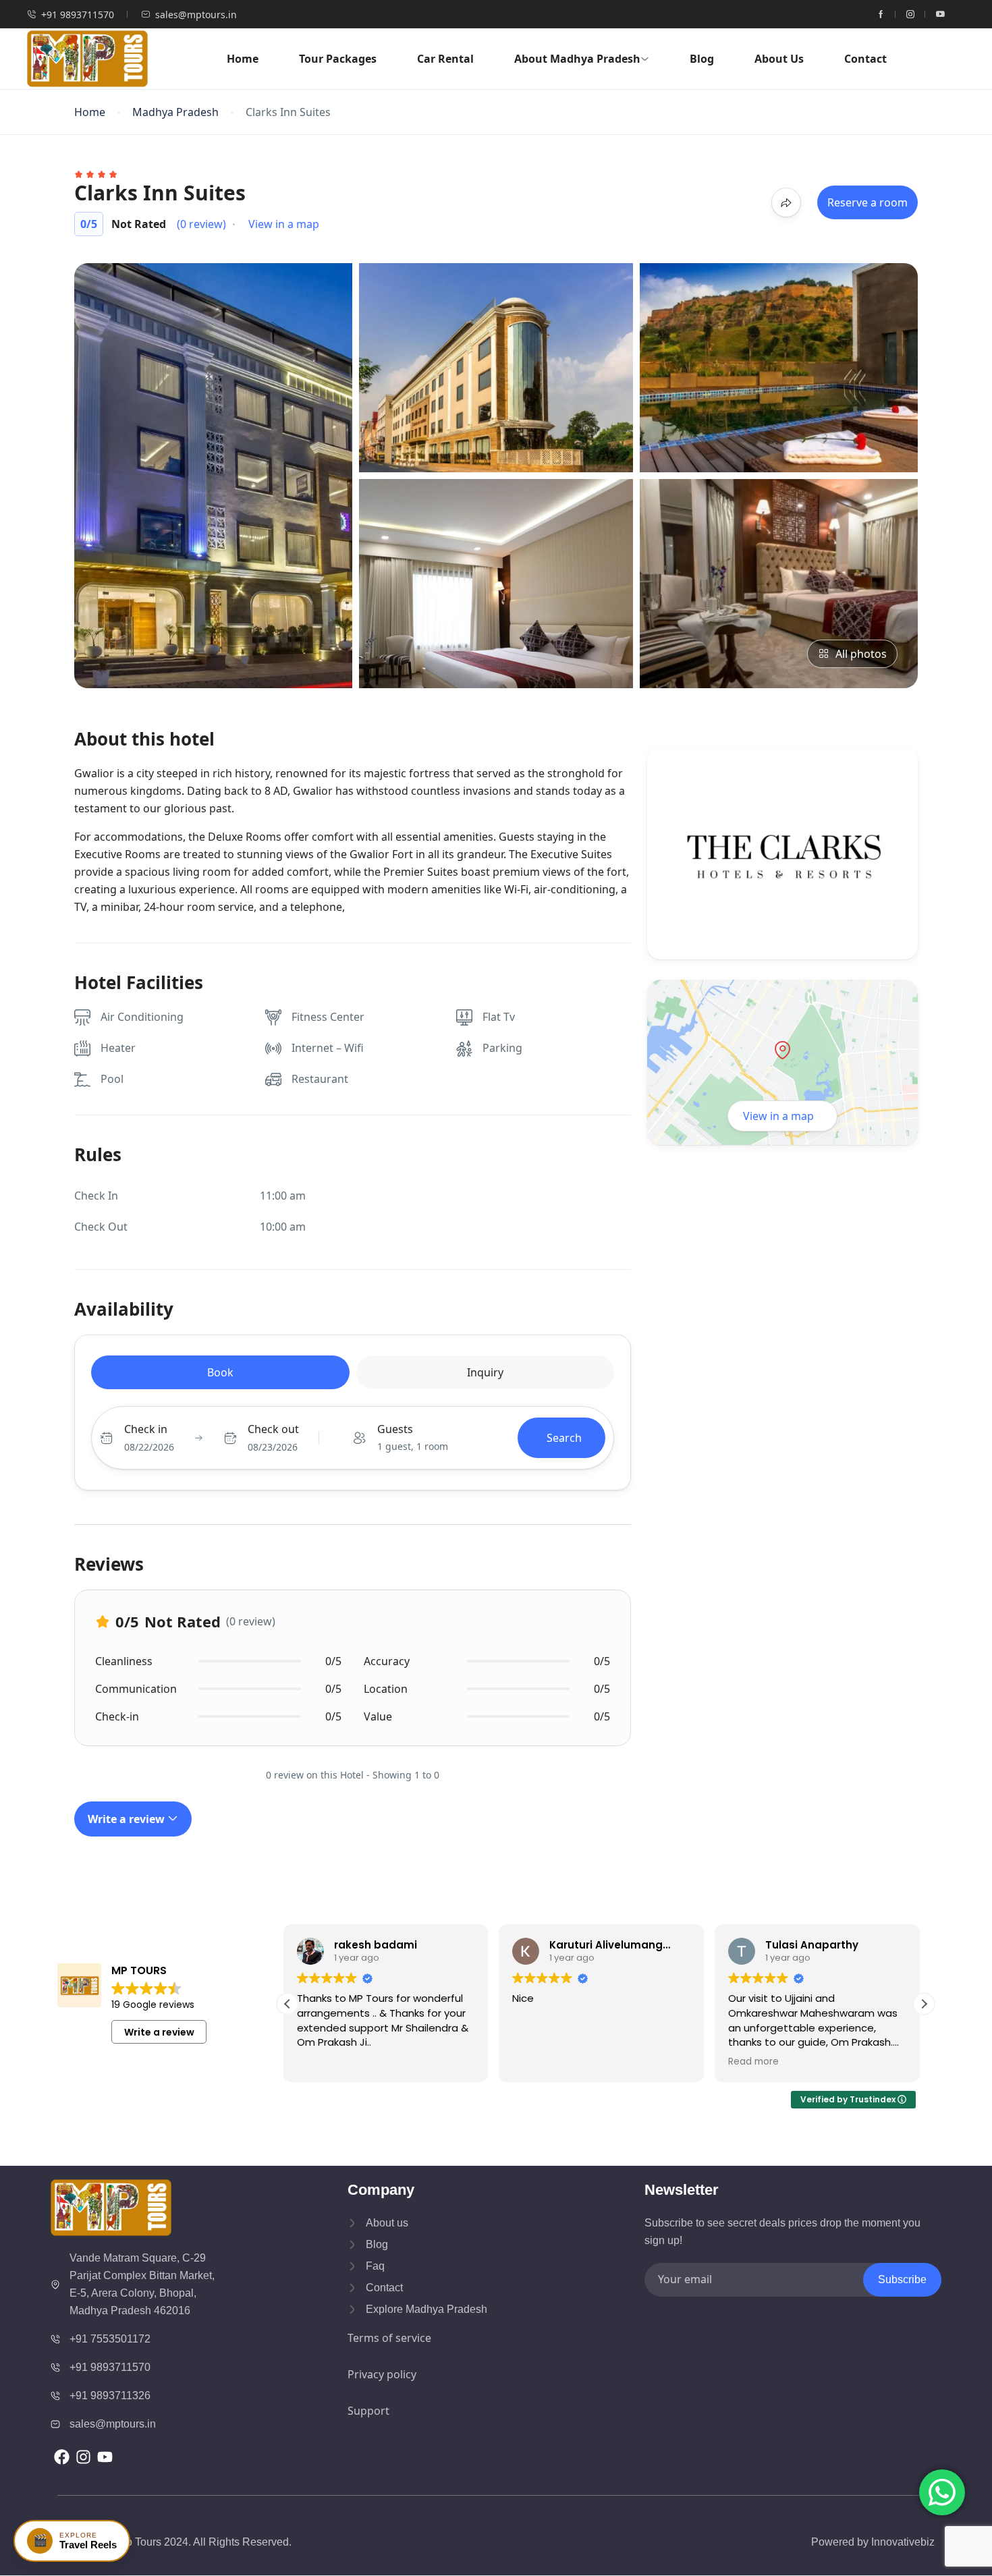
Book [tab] (220, 1372)
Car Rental (445, 59)
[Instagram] (83, 2457)
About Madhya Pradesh (577, 59)
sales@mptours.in (196, 15)
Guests (395, 1429)
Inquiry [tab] (485, 1372)
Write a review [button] (159, 2032)
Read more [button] (542, 2062)
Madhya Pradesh (175, 112)
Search (564, 1438)
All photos (861, 654)
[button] (924, 2004)
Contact (865, 59)
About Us (779, 59)
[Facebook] (61, 2457)
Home (243, 59)
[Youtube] (105, 2457)
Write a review (128, 1819)
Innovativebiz (903, 2542)
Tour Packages (338, 59)
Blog (702, 59)
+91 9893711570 (78, 15)
